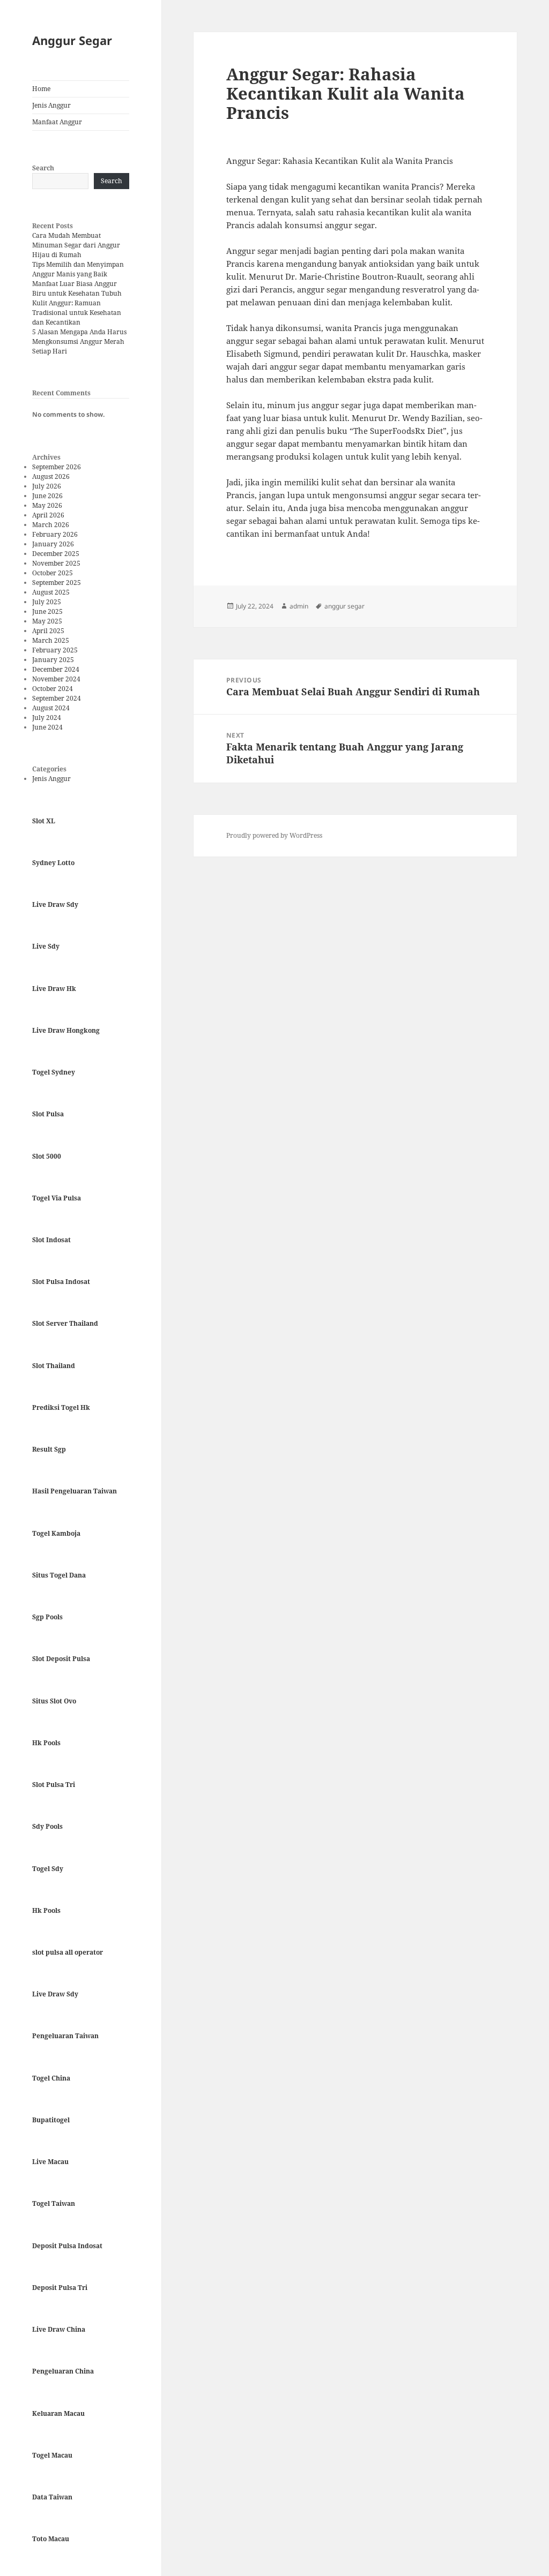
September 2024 (57, 698)
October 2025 (53, 573)
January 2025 (53, 660)
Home (41, 89)
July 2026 (47, 486)
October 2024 (53, 689)
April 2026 (48, 515)
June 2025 (47, 611)
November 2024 (56, 679)
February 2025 (55, 650)
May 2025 (47, 621)
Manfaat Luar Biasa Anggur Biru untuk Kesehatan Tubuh (77, 288)
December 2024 (56, 669)
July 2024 (47, 718)
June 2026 (47, 496)
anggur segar (344, 606)
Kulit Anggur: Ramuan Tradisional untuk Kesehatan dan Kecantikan (77, 313)
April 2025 (48, 631)
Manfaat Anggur (57, 122)
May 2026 (47, 505)
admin (299, 606)
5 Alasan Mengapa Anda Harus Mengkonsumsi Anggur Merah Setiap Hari (79, 341)
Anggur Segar (72, 40)
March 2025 (51, 640)
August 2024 (51, 708)
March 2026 (51, 525)
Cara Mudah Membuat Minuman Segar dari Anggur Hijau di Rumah (76, 245)
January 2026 (53, 544)
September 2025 (57, 583)
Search (43, 168)
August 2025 (51, 592)
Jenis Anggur (51, 105)
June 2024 (47, 727)
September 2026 (57, 467)
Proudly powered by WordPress (274, 835)
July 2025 (47, 602)
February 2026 (55, 534)
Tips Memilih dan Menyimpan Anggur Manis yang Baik (78, 269)
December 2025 (56, 554)
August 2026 (51, 476)
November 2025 (56, 563)
